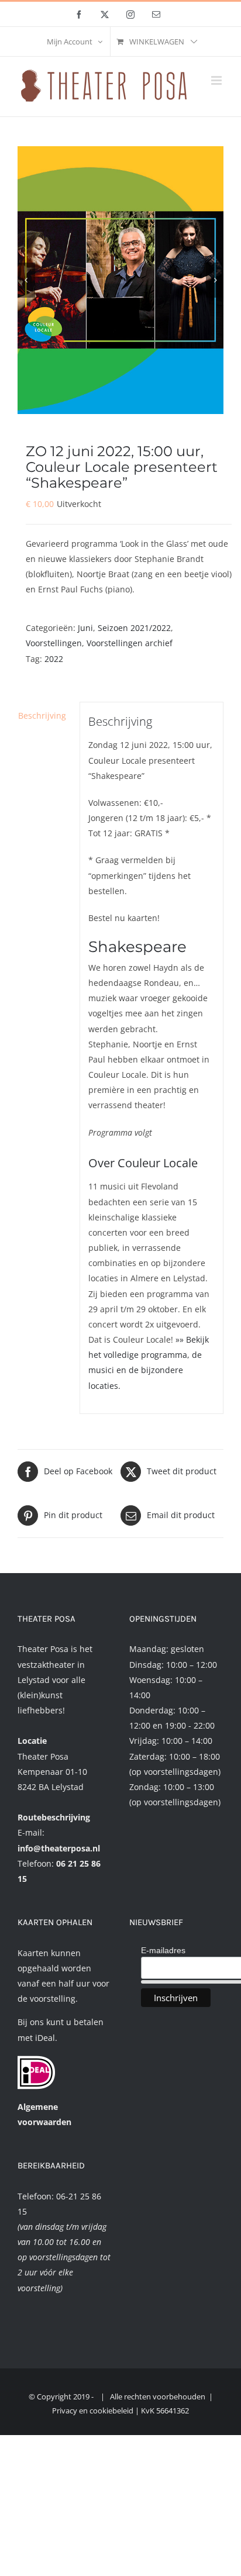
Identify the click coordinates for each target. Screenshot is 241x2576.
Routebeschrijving (54, 1817)
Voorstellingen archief (130, 643)
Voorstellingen (54, 643)
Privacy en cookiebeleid (93, 2411)
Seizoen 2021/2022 (134, 628)
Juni (85, 628)
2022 (54, 659)
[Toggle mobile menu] (217, 80)
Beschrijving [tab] (42, 715)
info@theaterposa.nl (59, 1848)
